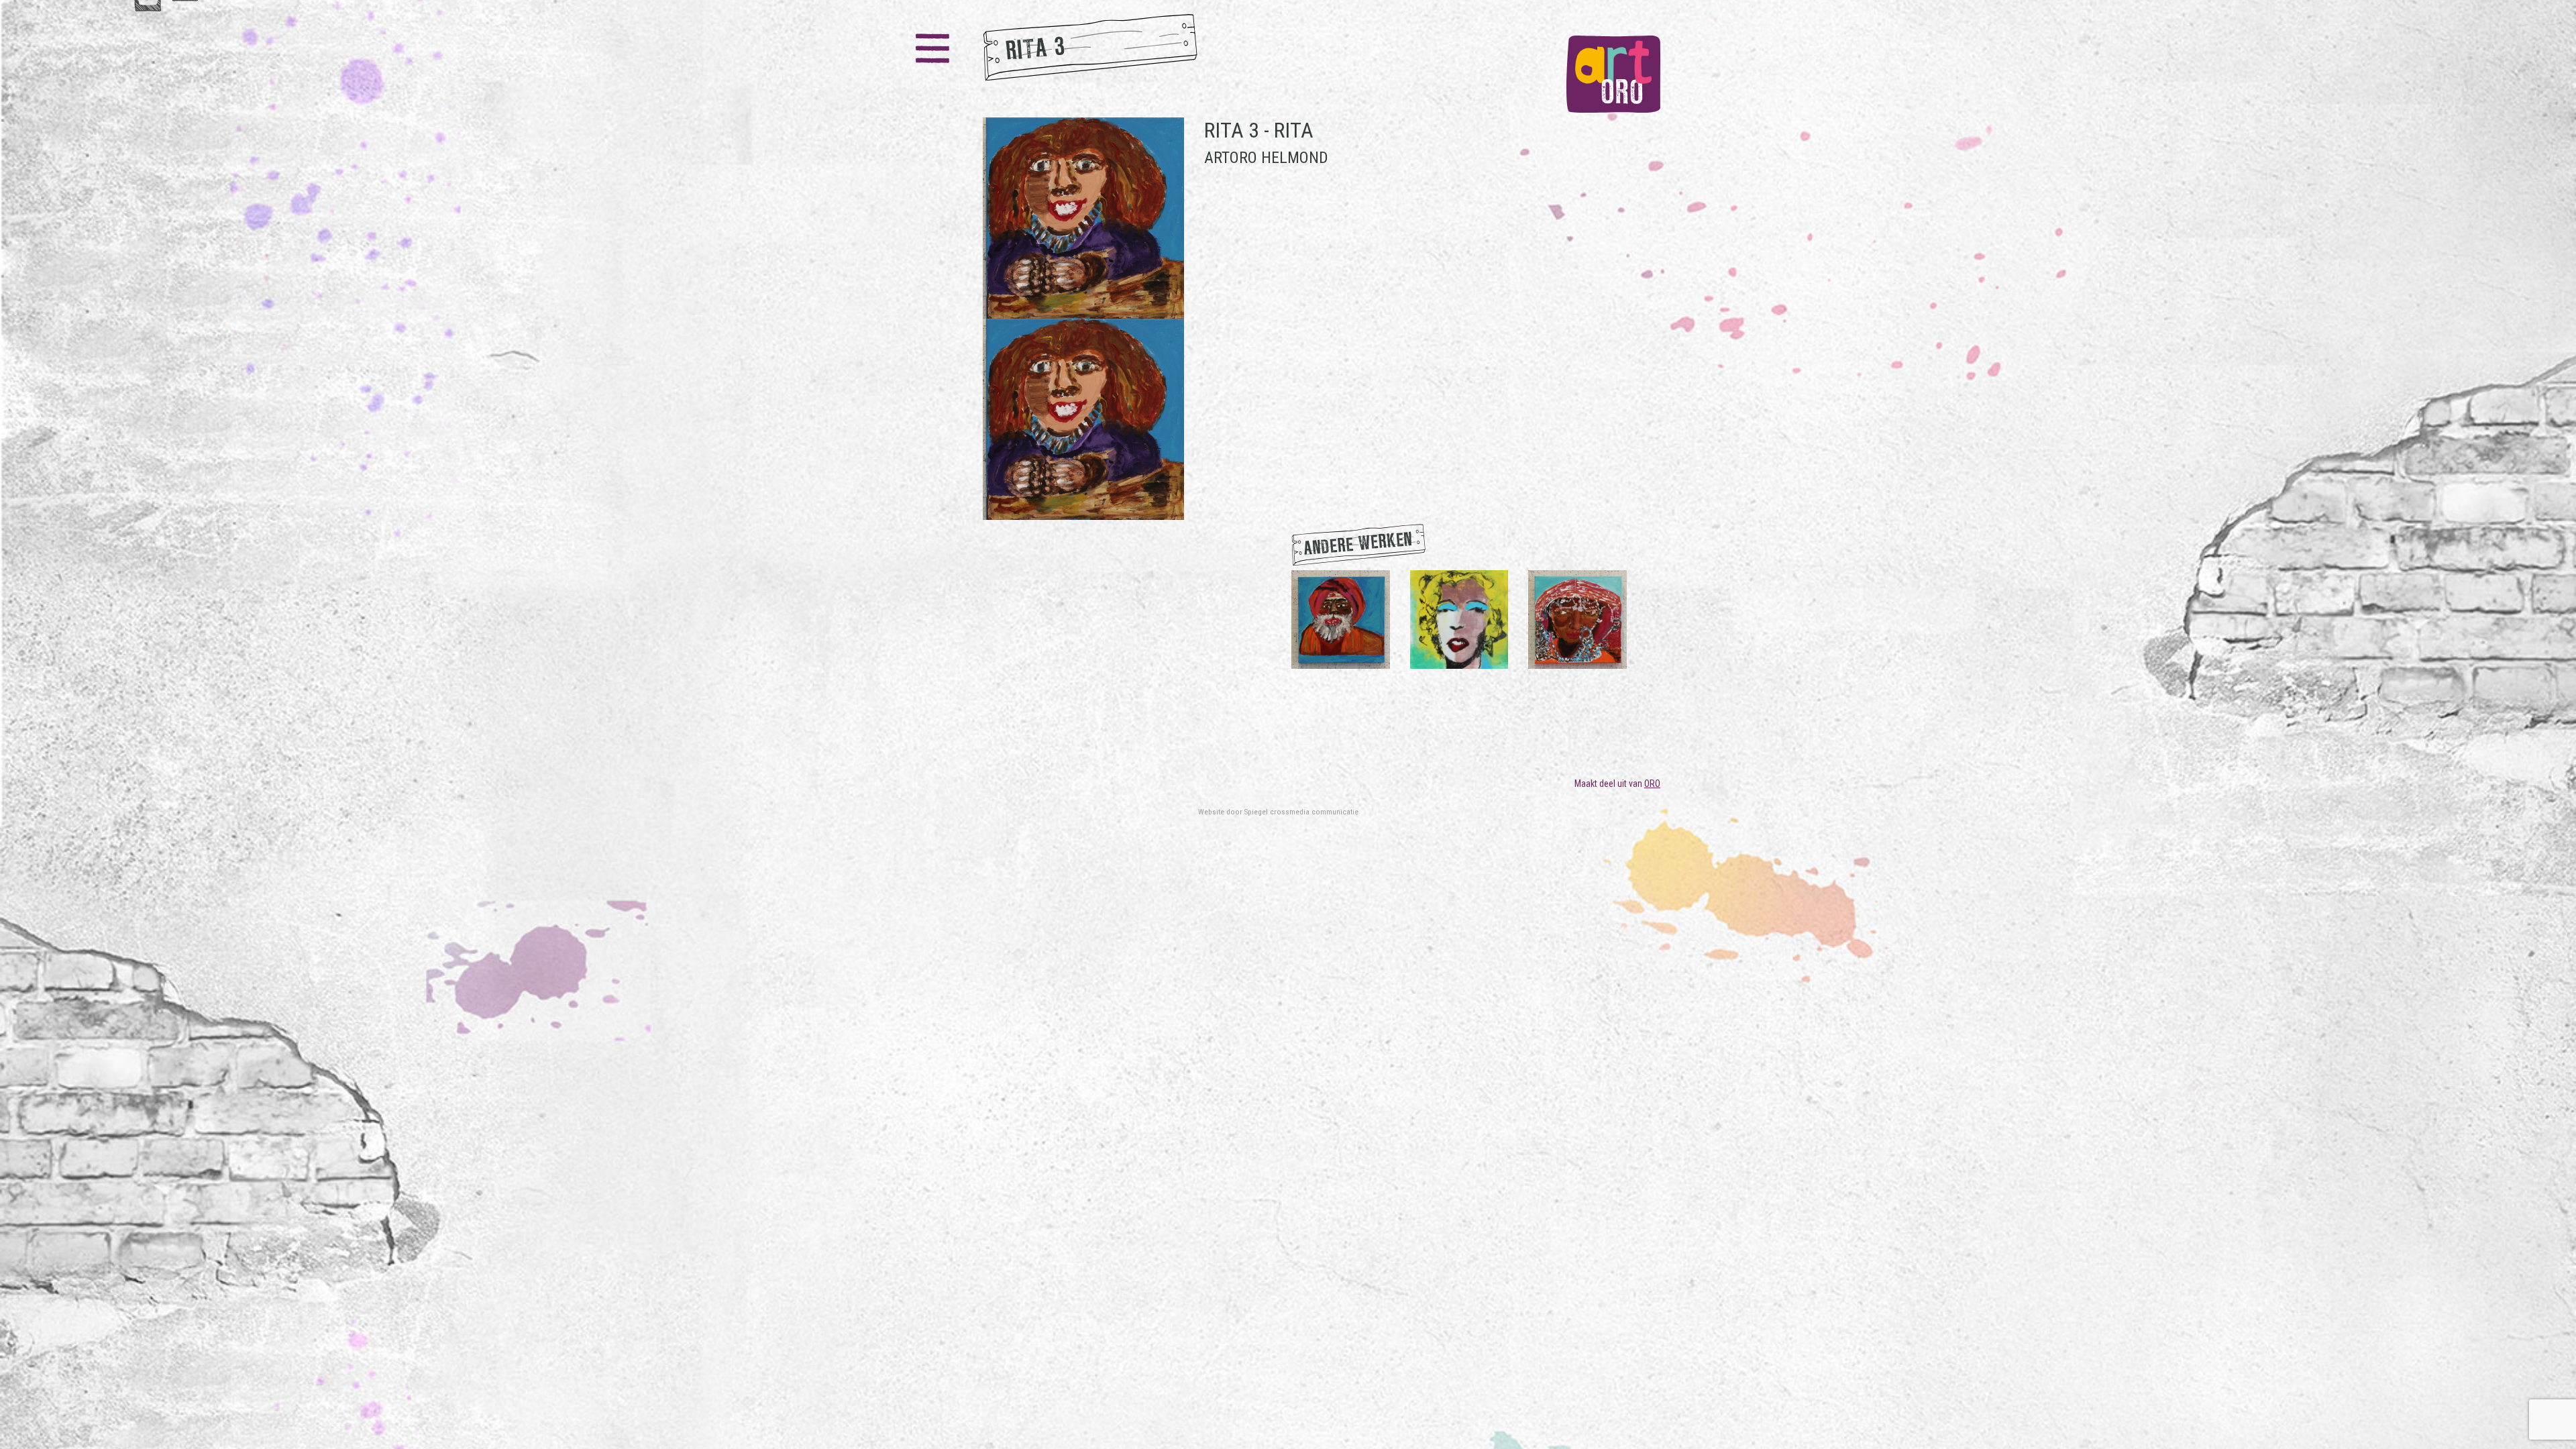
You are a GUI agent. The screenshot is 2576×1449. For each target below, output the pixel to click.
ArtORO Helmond (1266, 158)
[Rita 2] (1577, 619)
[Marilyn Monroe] (1459, 619)
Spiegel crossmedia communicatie (1301, 812)
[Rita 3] (1083, 319)
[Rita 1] (1341, 619)
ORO (1652, 784)
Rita (1294, 130)
